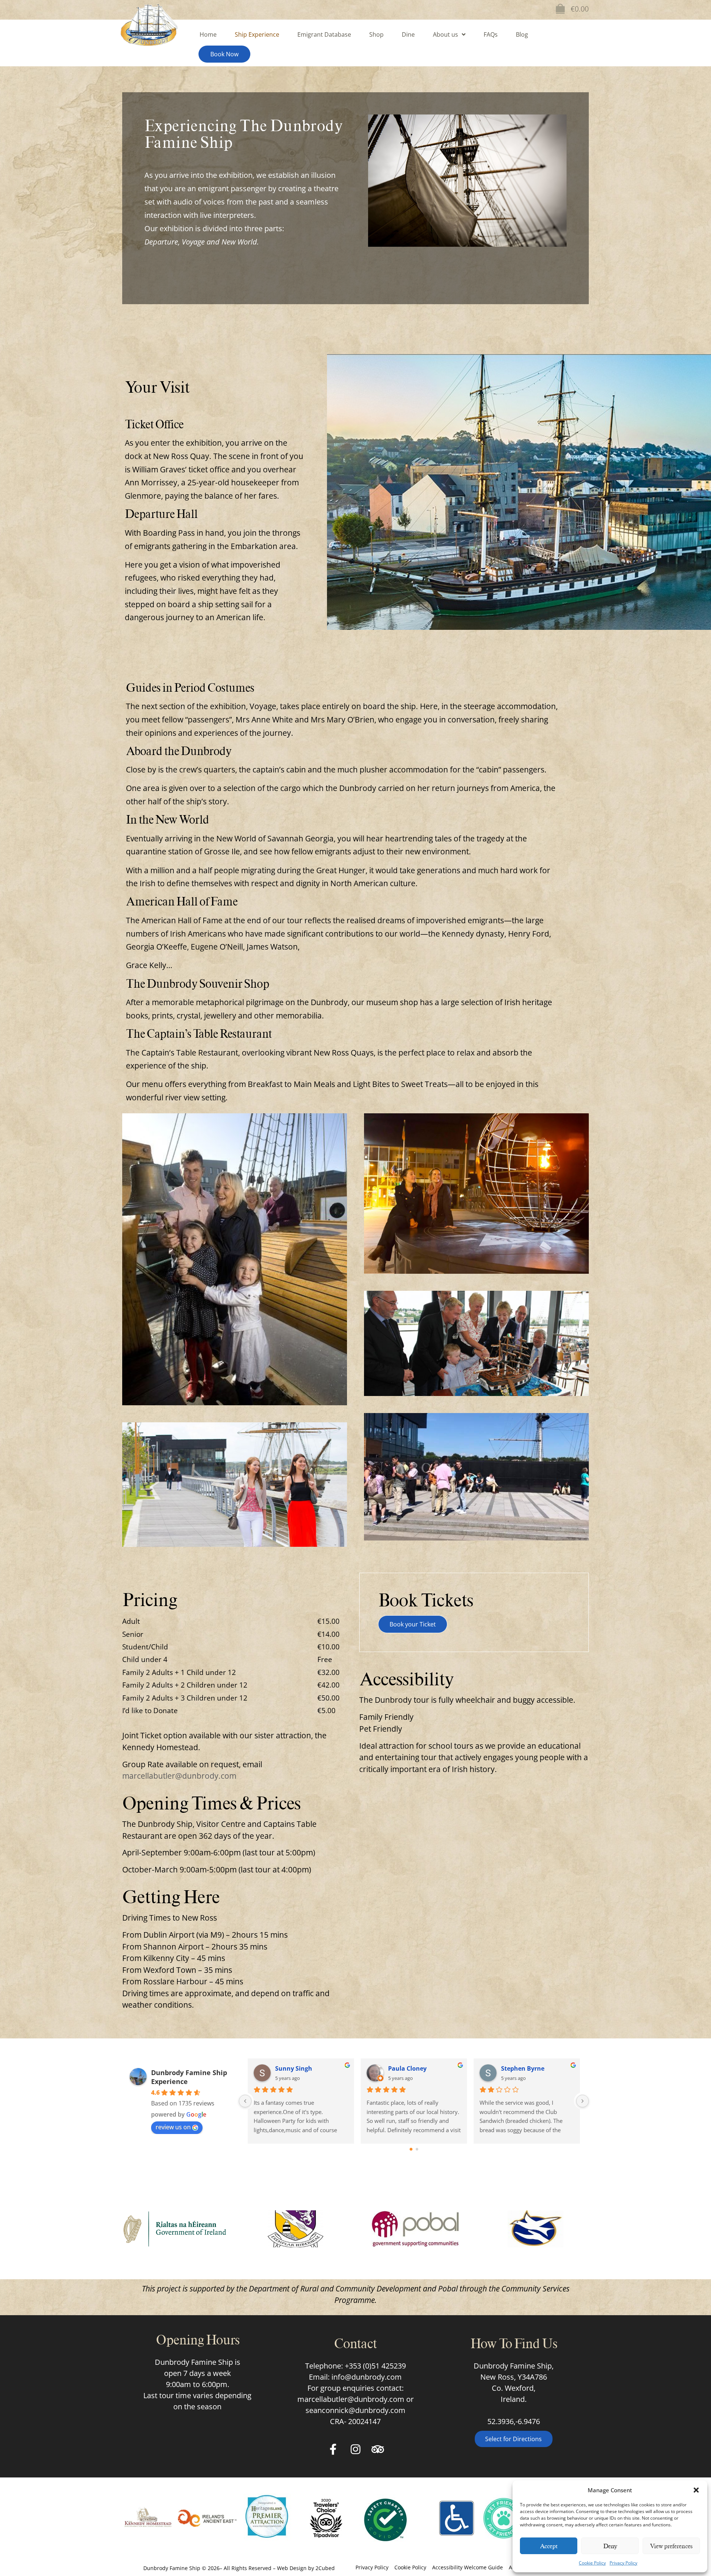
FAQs (491, 34)
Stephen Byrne (523, 2068)
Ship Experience (257, 34)
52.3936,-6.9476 (514, 2421)
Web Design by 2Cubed (306, 2568)
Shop (376, 34)
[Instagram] (355, 2449)
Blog (522, 34)
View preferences (671, 2546)
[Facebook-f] (333, 2449)
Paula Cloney (407, 2068)
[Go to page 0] (411, 2149)
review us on (173, 2127)
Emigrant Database (324, 34)
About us (445, 34)
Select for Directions (513, 2439)
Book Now (224, 54)
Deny (610, 2546)
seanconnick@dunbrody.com (355, 2410)
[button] (696, 2490)
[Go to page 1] (417, 2149)
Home (208, 34)
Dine (408, 34)
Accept (549, 2546)
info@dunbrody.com (367, 2377)
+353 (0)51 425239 (375, 2366)
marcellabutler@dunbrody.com (179, 1776)
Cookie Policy (592, 2563)
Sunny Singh (294, 2068)
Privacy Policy (623, 2563)
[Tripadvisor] (378, 2449)
